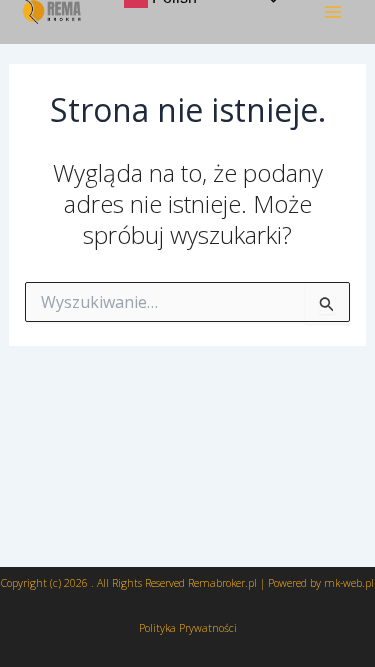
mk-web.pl (349, 583)
